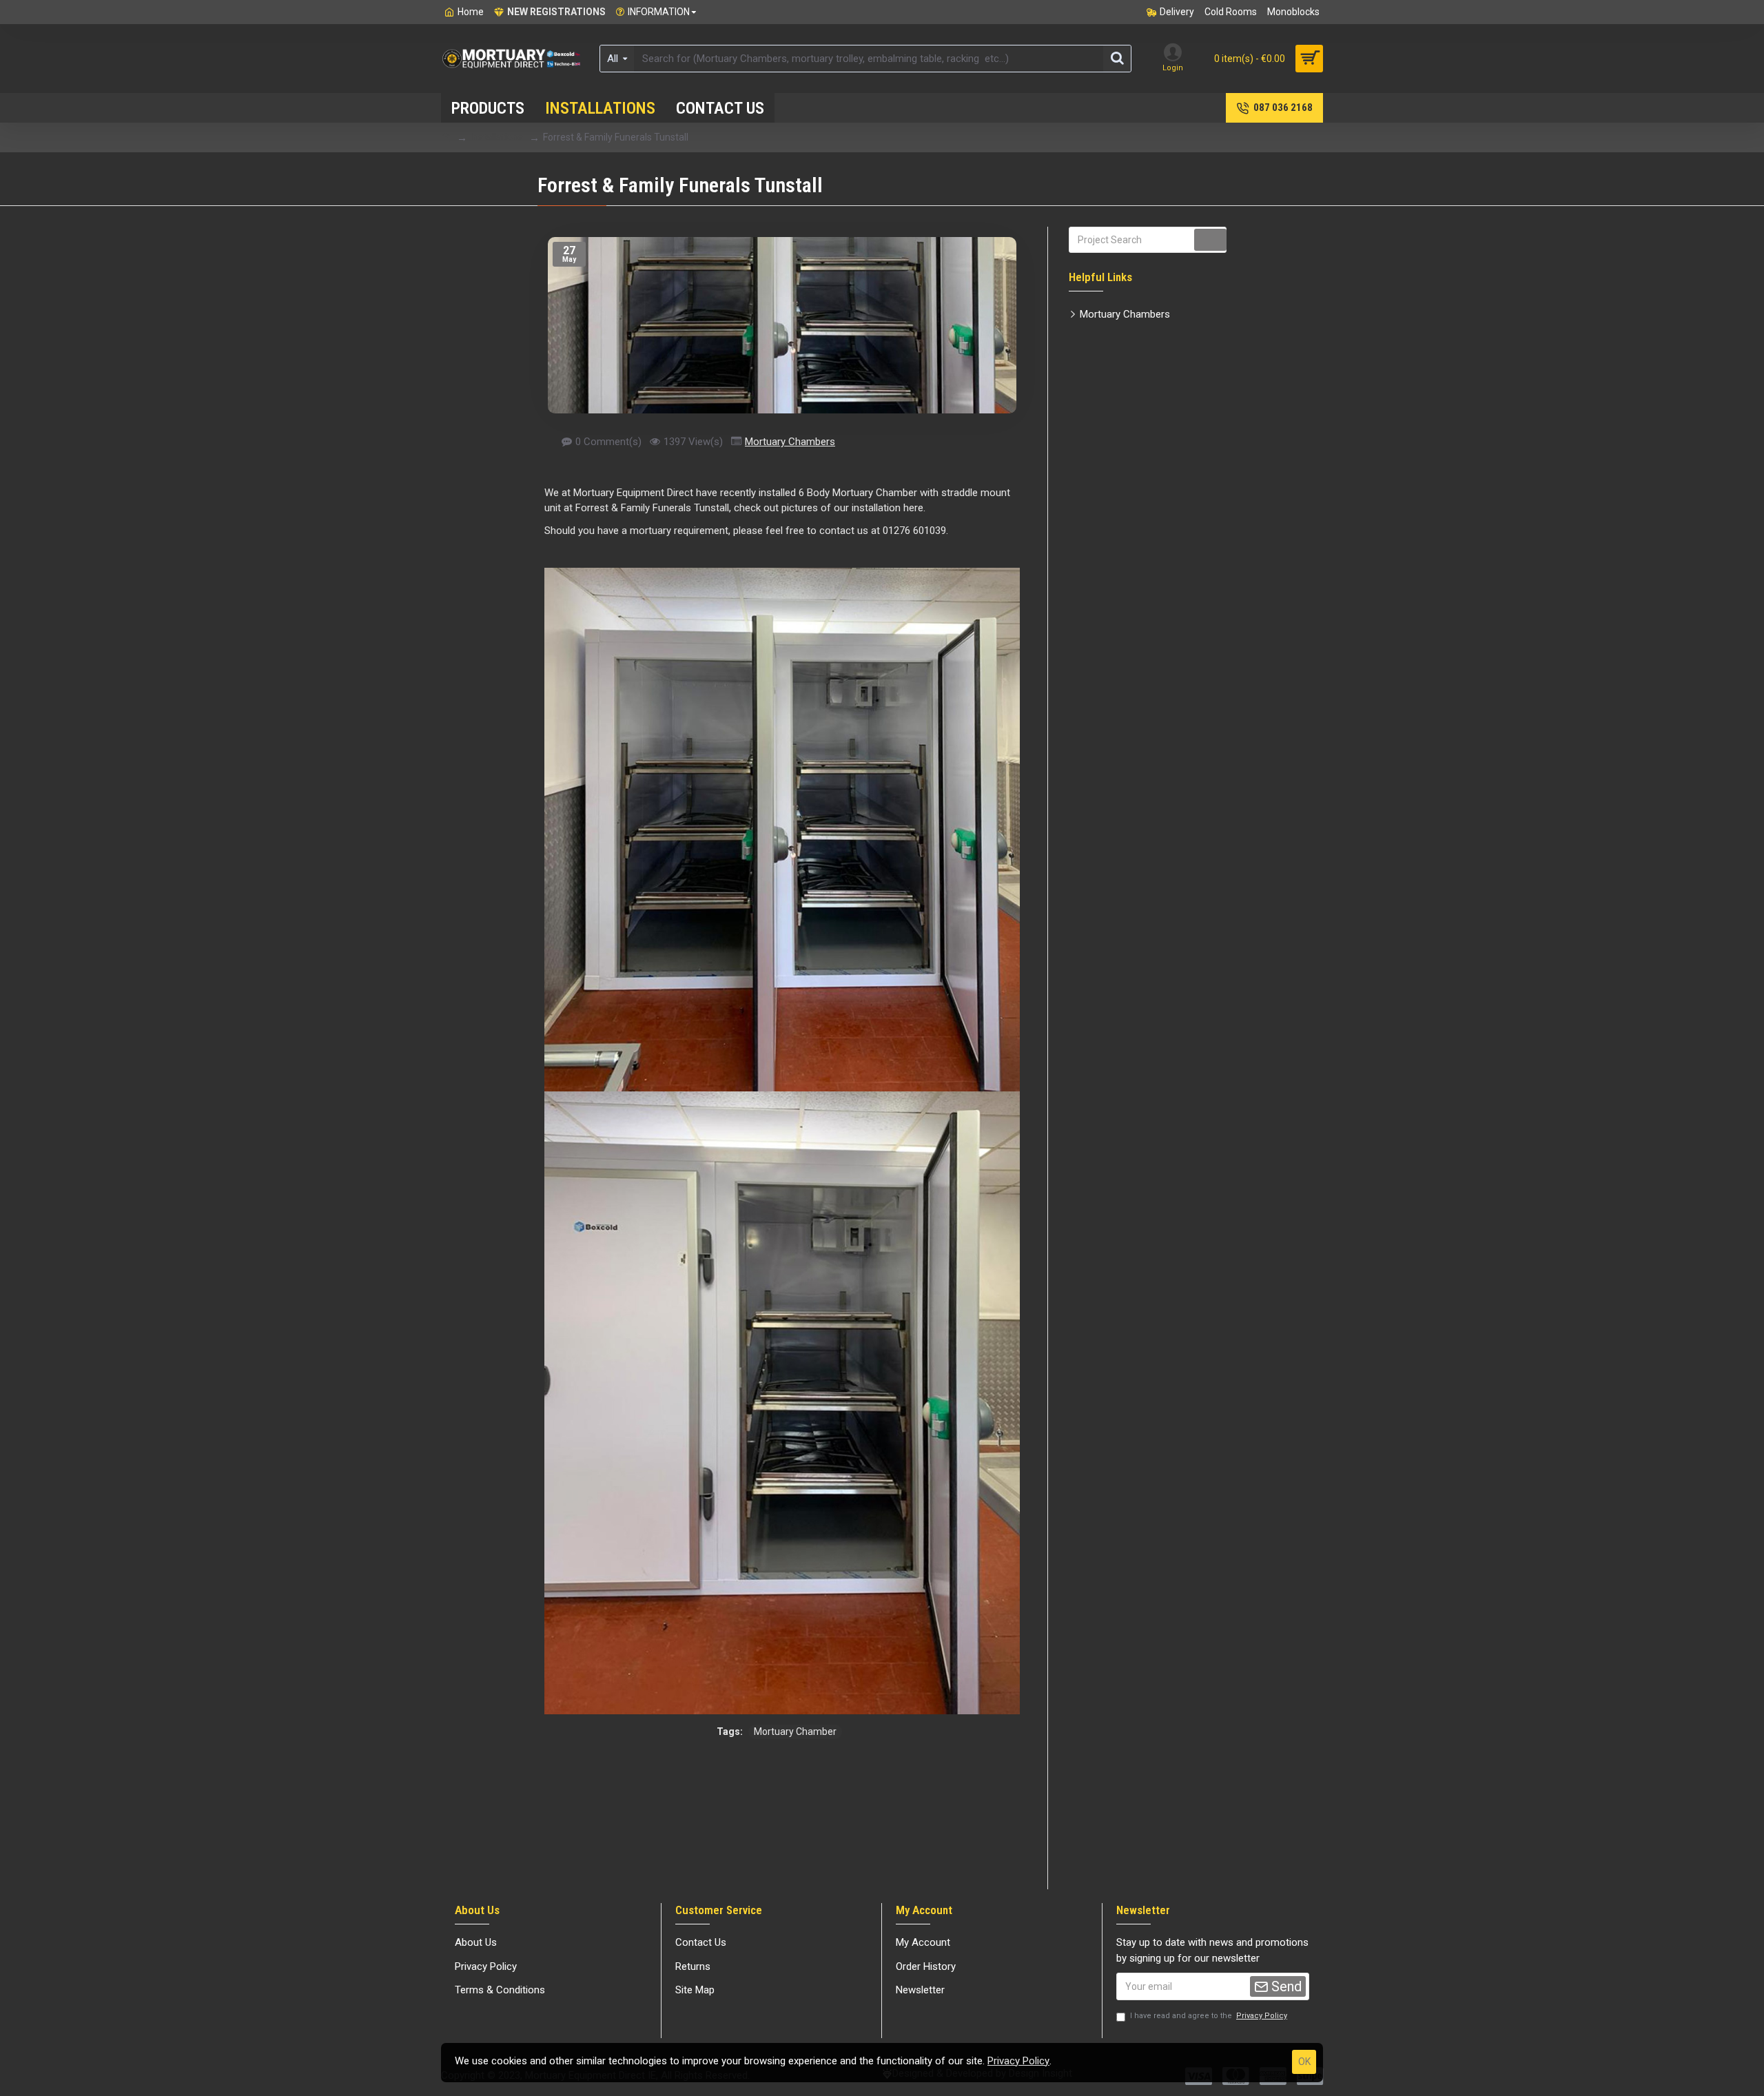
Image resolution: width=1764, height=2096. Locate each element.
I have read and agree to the (1209, 2016)
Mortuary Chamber (795, 1732)
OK (1304, 2062)
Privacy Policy (1018, 2061)
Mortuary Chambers (790, 442)
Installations (497, 137)
